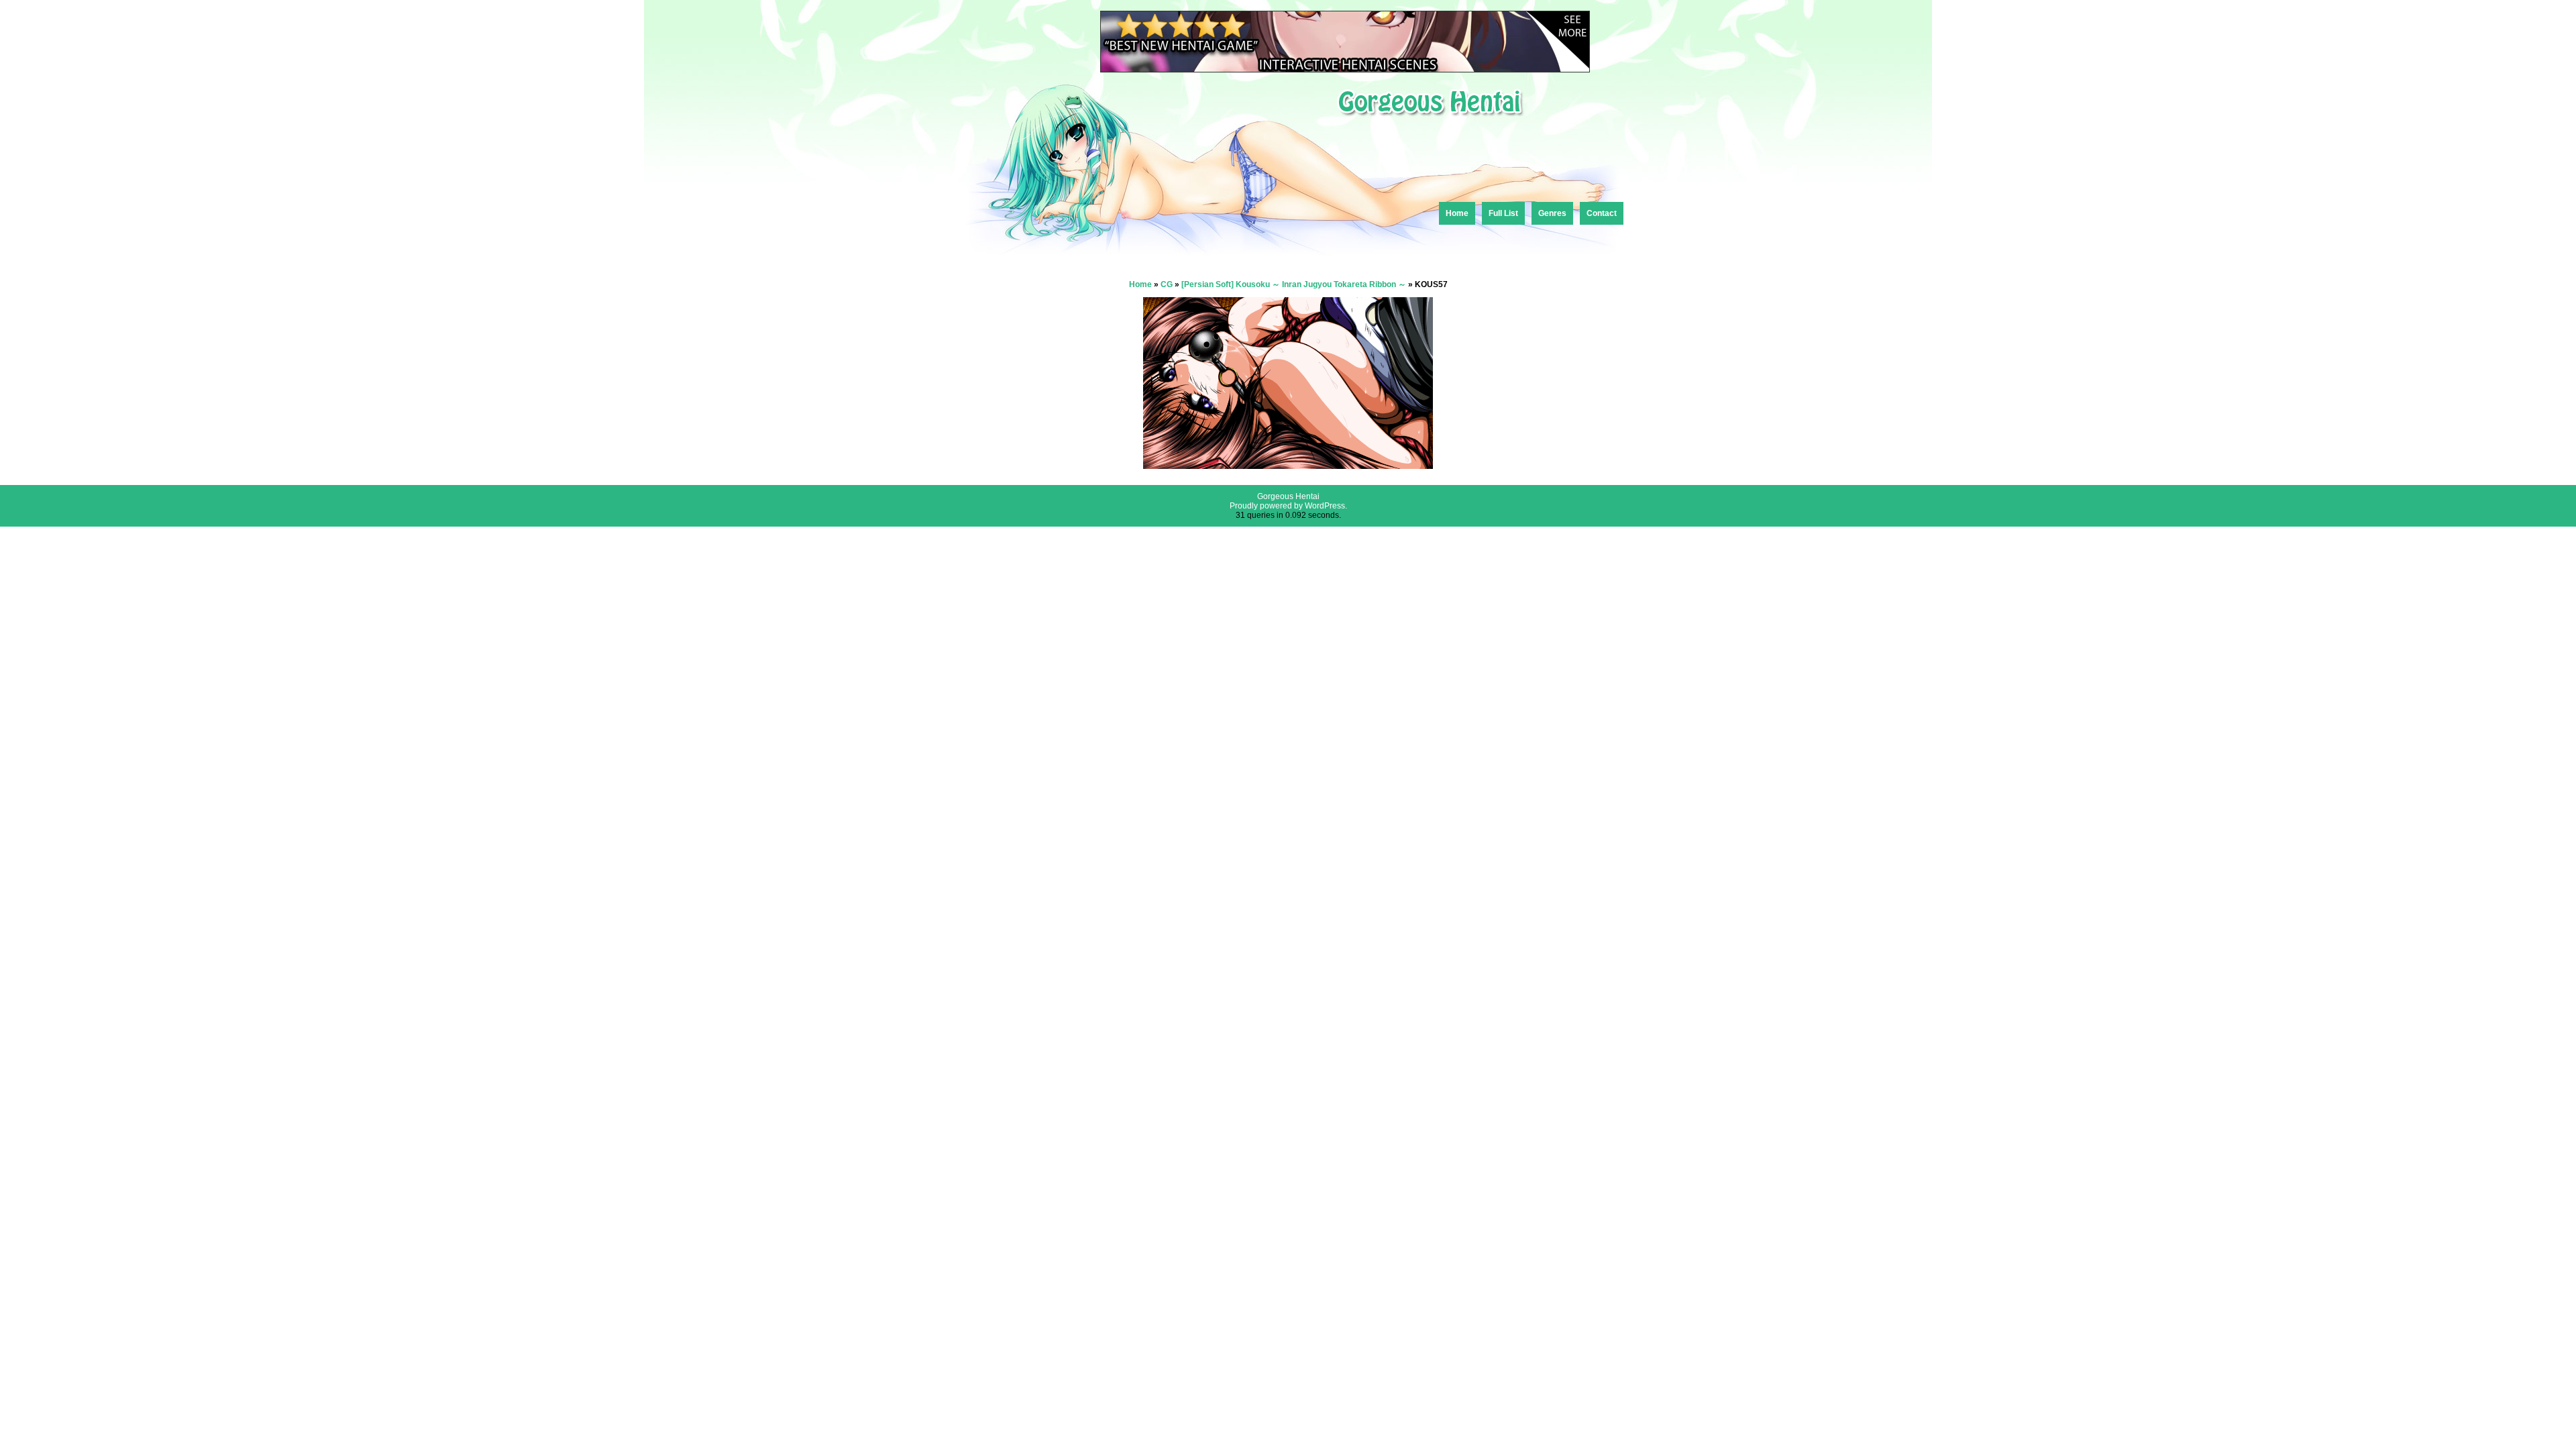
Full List (1503, 213)
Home (1457, 213)
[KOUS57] (1288, 465)
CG (1167, 284)
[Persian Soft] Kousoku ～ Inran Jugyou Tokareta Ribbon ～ (1294, 284)
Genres (1552, 213)
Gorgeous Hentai (1288, 496)
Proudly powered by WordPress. (1288, 506)
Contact (1602, 213)
